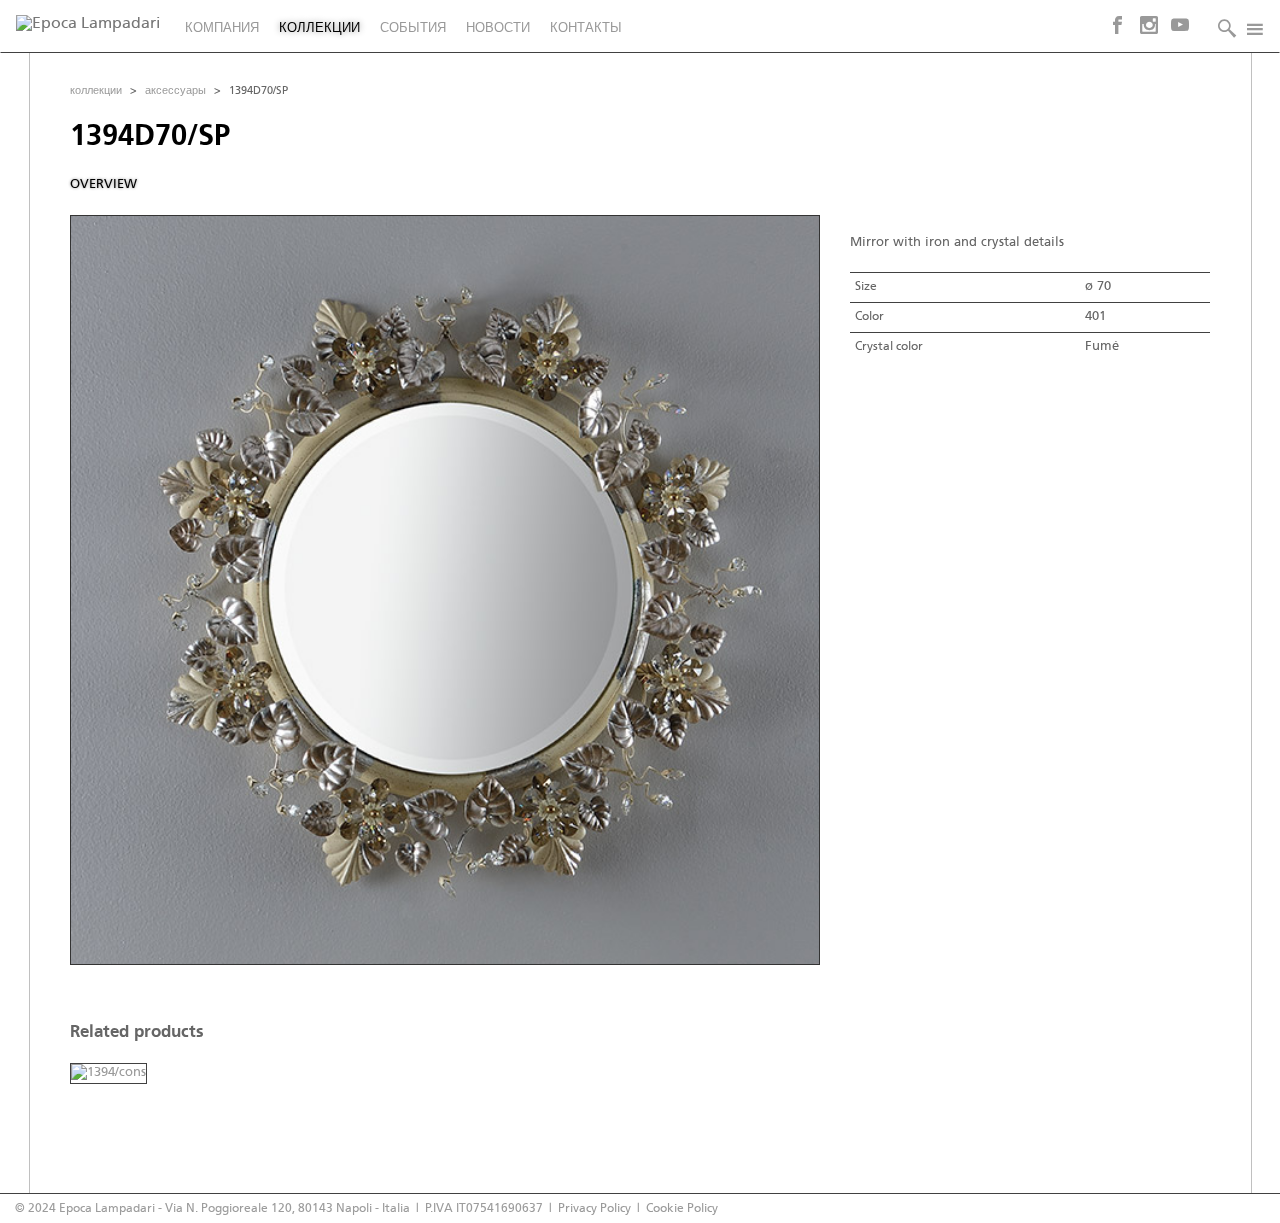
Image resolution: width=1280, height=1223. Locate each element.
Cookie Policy (682, 1208)
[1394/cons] (108, 1073)
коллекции (319, 28)
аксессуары (175, 91)
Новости (498, 28)
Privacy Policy (594, 1208)
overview (103, 184)
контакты (586, 28)
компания (222, 28)
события (413, 28)
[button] (1222, 26)
